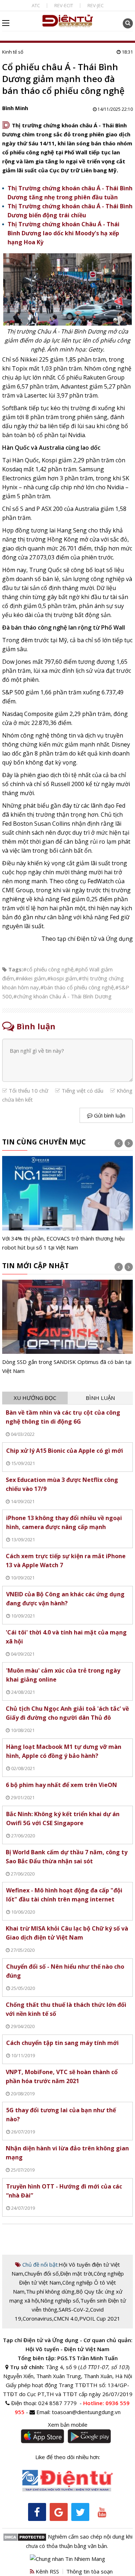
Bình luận (100, 1398)
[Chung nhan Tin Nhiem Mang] (67, 2558)
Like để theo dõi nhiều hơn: (68, 2457)
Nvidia (115, 487)
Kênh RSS (47, 2571)
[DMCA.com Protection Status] (25, 2536)
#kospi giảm (62, 978)
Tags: (16, 969)
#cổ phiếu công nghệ (48, 969)
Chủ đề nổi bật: (40, 2264)
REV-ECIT (64, 5)
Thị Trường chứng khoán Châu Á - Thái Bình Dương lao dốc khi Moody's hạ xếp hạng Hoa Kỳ (64, 233)
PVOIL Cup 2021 (100, 2318)
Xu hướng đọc (35, 1398)
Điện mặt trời (76, 2273)
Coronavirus (37, 2318)
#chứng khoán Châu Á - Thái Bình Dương (62, 996)
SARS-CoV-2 (74, 2309)
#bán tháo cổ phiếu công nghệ (77, 987)
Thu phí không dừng (50, 2291)
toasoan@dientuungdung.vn (86, 2412)
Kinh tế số (13, 52)
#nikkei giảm (31, 978)
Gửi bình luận (109, 1115)
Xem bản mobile (68, 2425)
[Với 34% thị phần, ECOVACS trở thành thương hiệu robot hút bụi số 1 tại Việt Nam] (68, 1204)
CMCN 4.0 (66, 2318)
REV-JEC (96, 5)
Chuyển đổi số (42, 2273)
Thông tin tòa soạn (89, 2571)
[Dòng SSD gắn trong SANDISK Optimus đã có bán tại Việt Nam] (68, 1328)
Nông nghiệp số (60, 2300)
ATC (36, 5)
